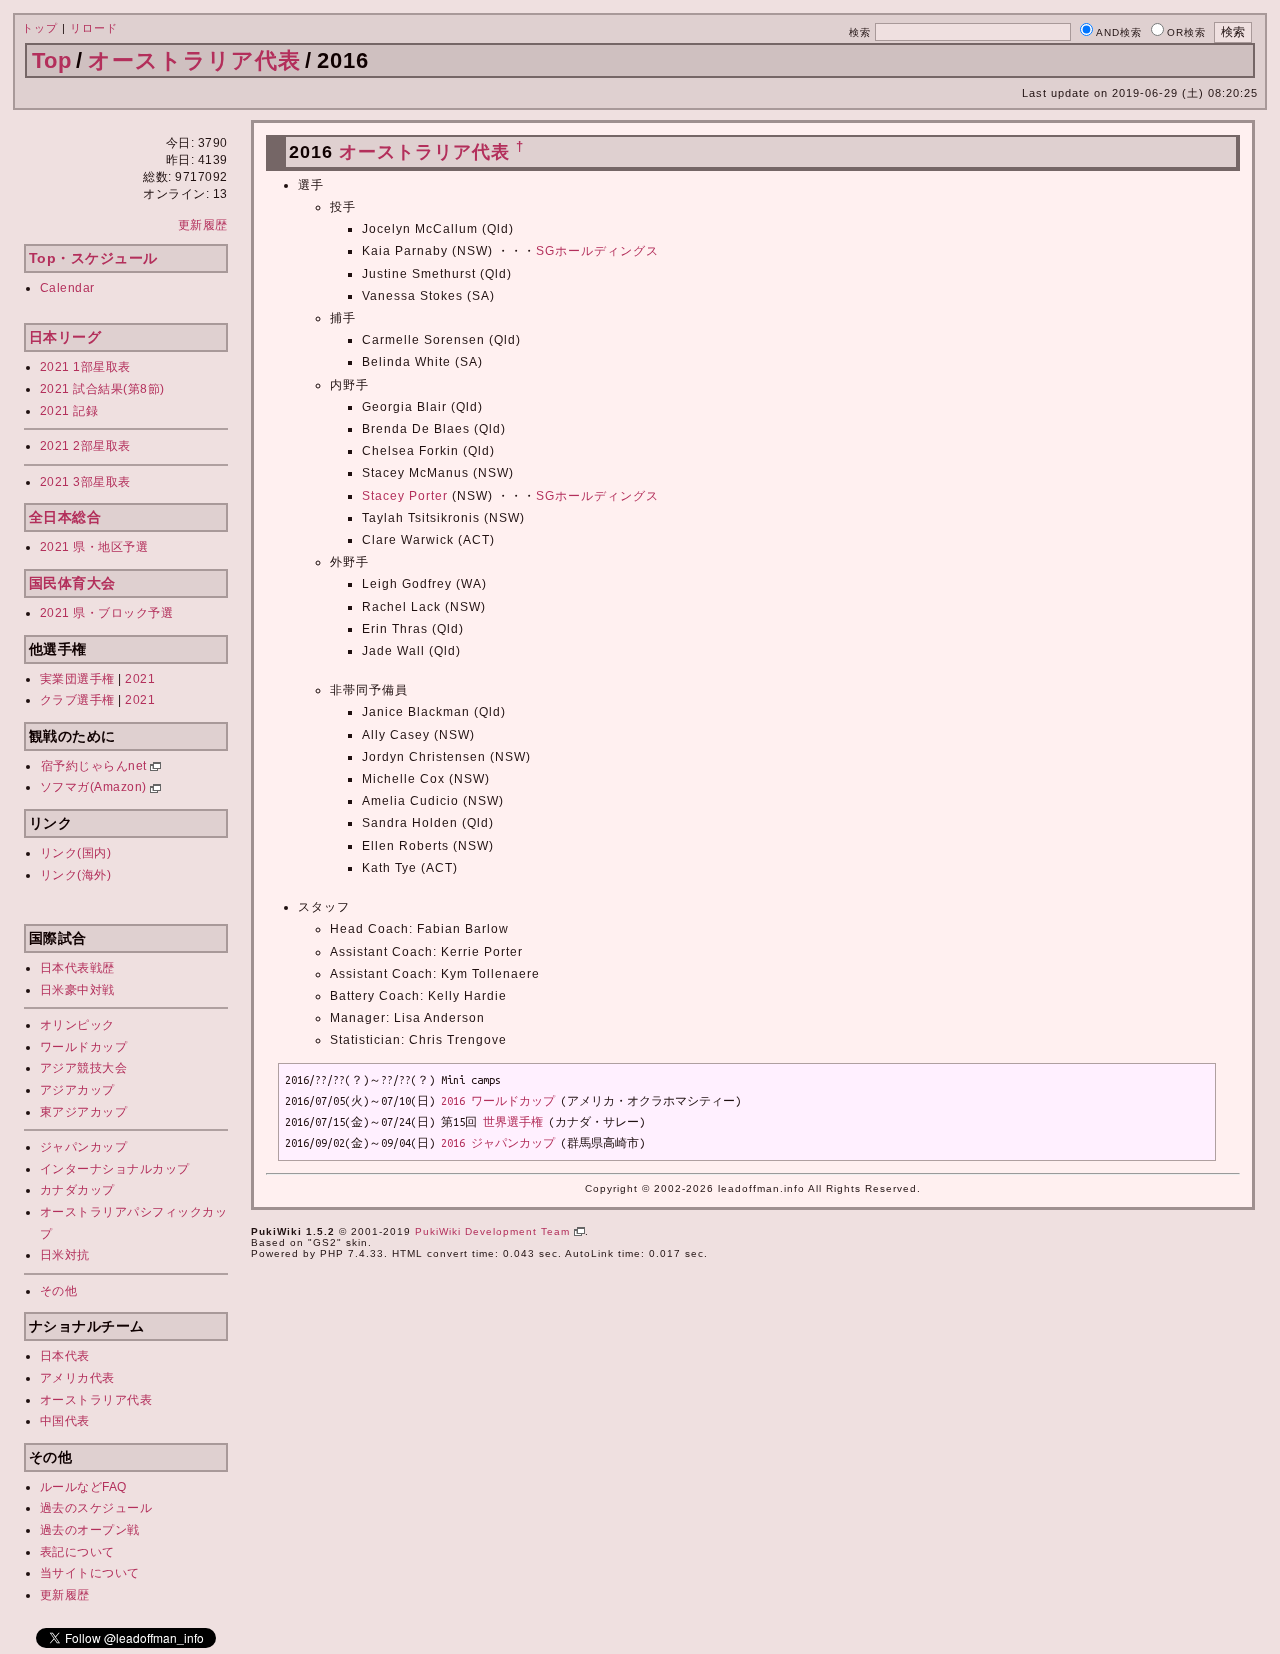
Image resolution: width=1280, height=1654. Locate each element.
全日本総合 (65, 517)
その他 (59, 1291)
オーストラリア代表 (194, 60)
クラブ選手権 (77, 700)
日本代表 (65, 1356)
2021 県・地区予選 (94, 547)
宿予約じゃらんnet (96, 766)
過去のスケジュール (96, 1508)
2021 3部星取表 (85, 482)
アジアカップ (77, 1090)
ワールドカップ (84, 1047)
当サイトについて (90, 1573)
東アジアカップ (84, 1112)
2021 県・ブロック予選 (107, 613)
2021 (140, 679)
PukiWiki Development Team (494, 1231)
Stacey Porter (405, 496)
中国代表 (65, 1421)
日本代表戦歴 (77, 968)
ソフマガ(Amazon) (95, 787)
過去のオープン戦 (90, 1530)
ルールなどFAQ (83, 1487)
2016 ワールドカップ (498, 1101)
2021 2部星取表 (85, 446)
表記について (77, 1552)
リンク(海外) (76, 875)
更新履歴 (203, 225)
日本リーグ (65, 337)
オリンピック (77, 1025)
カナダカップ (77, 1190)
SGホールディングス (597, 251)
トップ (40, 28)
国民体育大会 (72, 583)
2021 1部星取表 (85, 367)
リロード (94, 28)
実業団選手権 (77, 679)
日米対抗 (65, 1255)
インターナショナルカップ (115, 1169)
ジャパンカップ (84, 1147)
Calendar (67, 288)
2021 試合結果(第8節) (102, 389)
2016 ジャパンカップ (498, 1143)
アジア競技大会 (84, 1068)
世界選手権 (513, 1122)
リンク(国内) (76, 853)
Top (52, 60)
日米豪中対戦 (77, 990)
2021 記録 (69, 411)
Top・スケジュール (93, 258)
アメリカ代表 (77, 1378)
